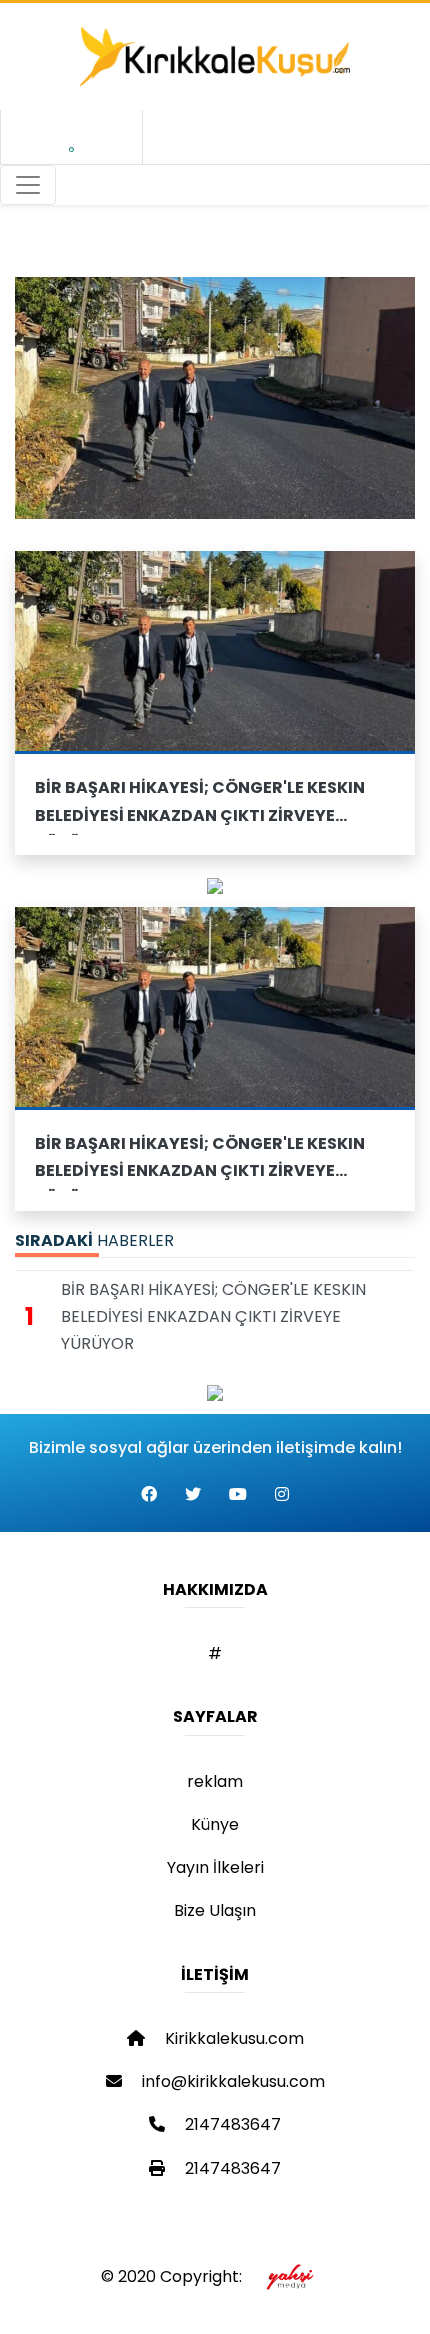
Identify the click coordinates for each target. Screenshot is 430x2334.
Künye (215, 1824)
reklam (215, 1781)
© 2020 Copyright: (175, 2276)
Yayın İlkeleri (215, 1867)
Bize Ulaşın (215, 1910)
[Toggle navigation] (28, 185)
